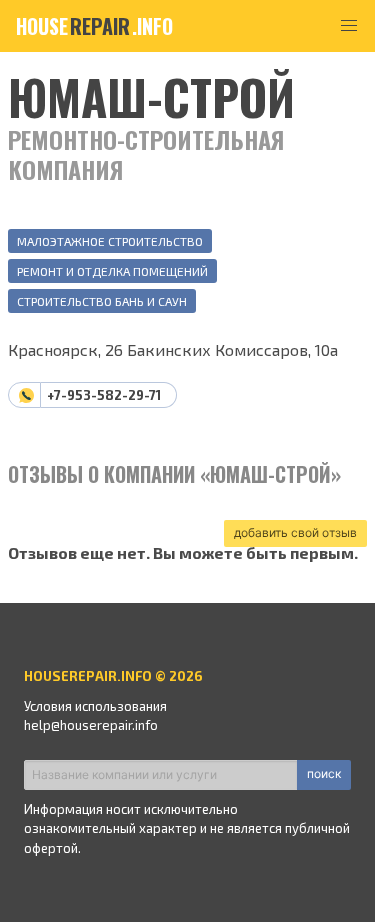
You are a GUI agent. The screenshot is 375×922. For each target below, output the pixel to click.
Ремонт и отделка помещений (112, 271)
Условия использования (95, 706)
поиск (324, 773)
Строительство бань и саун (102, 301)
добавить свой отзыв (295, 532)
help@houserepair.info (91, 725)
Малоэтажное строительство (110, 241)
